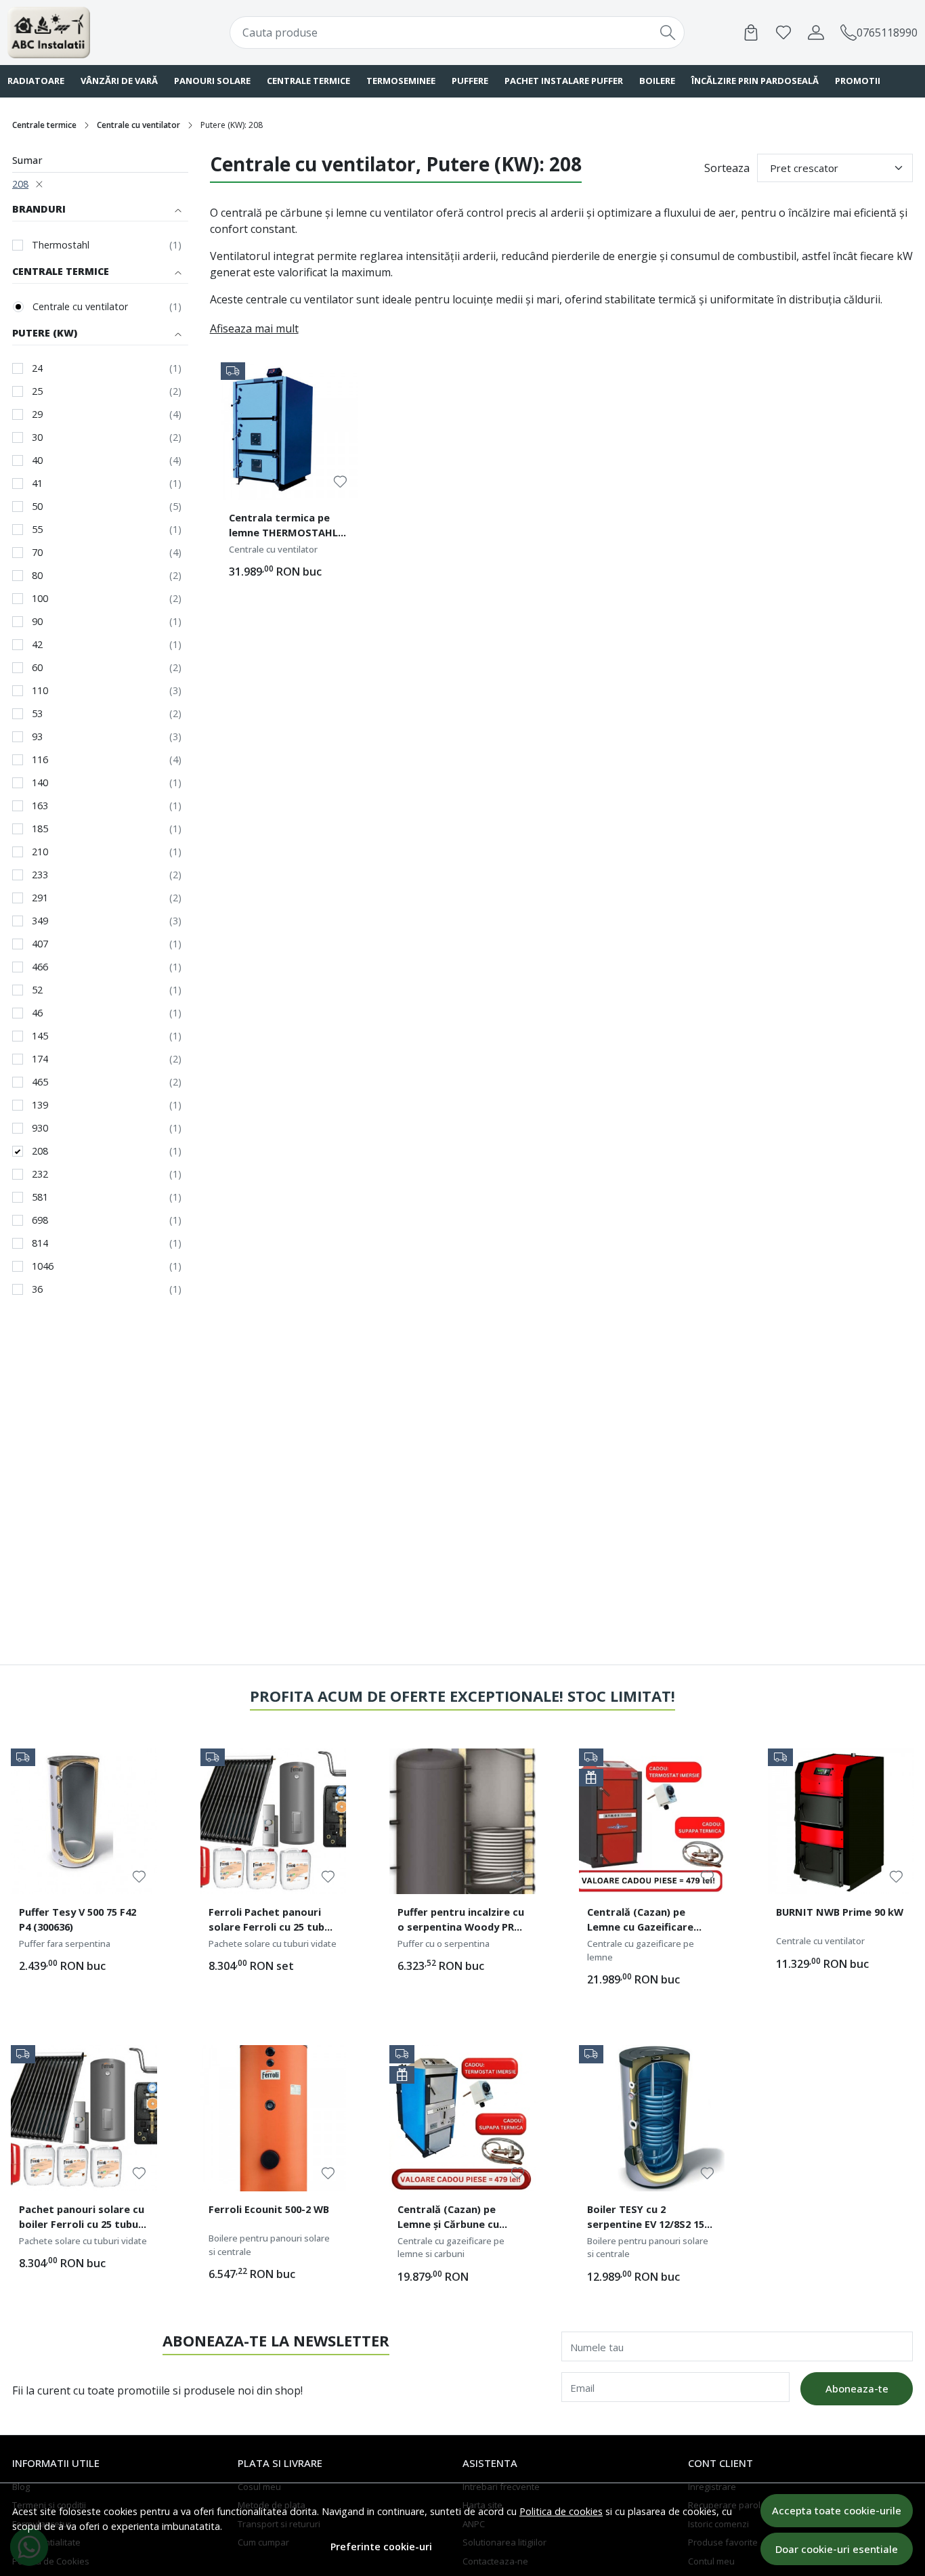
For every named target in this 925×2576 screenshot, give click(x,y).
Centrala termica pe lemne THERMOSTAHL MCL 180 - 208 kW (283, 527)
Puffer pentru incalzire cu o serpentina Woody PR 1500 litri (461, 1921)
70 (37, 552)
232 (40, 1174)
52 (37, 990)
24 (37, 368)
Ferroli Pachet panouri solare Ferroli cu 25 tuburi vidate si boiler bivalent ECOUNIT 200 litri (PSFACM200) (273, 1921)
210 (40, 852)
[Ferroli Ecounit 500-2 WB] (274, 2118)
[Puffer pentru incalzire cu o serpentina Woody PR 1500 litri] (462, 1822)
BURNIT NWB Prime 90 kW (840, 1912)
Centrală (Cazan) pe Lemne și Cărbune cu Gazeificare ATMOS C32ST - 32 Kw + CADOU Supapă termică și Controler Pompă (462, 2218)
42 (37, 644)
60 (37, 667)
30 (37, 437)
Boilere (657, 81)
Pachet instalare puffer (564, 81)
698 (40, 1220)
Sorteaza (727, 168)
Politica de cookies (561, 2511)
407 (40, 944)
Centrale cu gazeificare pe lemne (641, 1950)
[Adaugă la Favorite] (340, 482)
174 (40, 1059)
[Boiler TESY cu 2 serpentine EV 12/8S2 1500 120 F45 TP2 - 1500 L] (652, 2118)
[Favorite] (783, 33)
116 (40, 759)
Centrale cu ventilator (138, 125)
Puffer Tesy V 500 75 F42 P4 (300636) (78, 1919)
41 (37, 483)
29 (37, 414)
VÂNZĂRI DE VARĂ (119, 81)
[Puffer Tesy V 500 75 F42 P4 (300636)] (84, 1822)
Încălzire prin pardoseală (755, 81)
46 (37, 1013)
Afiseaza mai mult (254, 328)
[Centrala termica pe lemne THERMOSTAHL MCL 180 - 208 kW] (290, 431)
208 (20, 184)
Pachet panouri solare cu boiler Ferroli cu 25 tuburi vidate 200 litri (82, 2218)
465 (40, 1082)
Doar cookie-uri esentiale (837, 2549)
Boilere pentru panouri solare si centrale (269, 2245)
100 (40, 598)
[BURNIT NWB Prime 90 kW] (841, 1822)
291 (40, 898)
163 (40, 806)
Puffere (470, 81)
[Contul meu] (816, 33)
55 (37, 529)
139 (40, 1105)
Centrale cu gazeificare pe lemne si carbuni (451, 2248)
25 (37, 391)
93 (37, 736)
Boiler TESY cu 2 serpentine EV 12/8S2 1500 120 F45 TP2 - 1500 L (651, 2218)
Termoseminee (401, 81)
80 (37, 575)
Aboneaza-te (857, 2388)
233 (40, 875)
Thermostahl (61, 245)
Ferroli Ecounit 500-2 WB (269, 2209)
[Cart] (751, 33)
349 (40, 921)
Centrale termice (308, 81)
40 (37, 460)
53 (37, 713)
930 (40, 1128)
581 (40, 1197)
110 (40, 690)
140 (40, 782)
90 (37, 621)
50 (37, 506)
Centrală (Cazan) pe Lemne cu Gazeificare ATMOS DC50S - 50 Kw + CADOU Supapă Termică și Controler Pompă (651, 1921)
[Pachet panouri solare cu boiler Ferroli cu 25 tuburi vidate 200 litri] (84, 2118)
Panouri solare (212, 81)
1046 (43, 1266)
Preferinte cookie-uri (381, 2547)
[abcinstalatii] (89, 33)
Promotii (858, 81)
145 (40, 1036)
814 (40, 1243)
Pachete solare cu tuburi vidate (273, 1944)
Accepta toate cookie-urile (837, 2510)
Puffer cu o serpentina (444, 1944)
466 (40, 967)
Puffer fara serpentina (65, 1944)
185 (40, 829)
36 (37, 1289)
